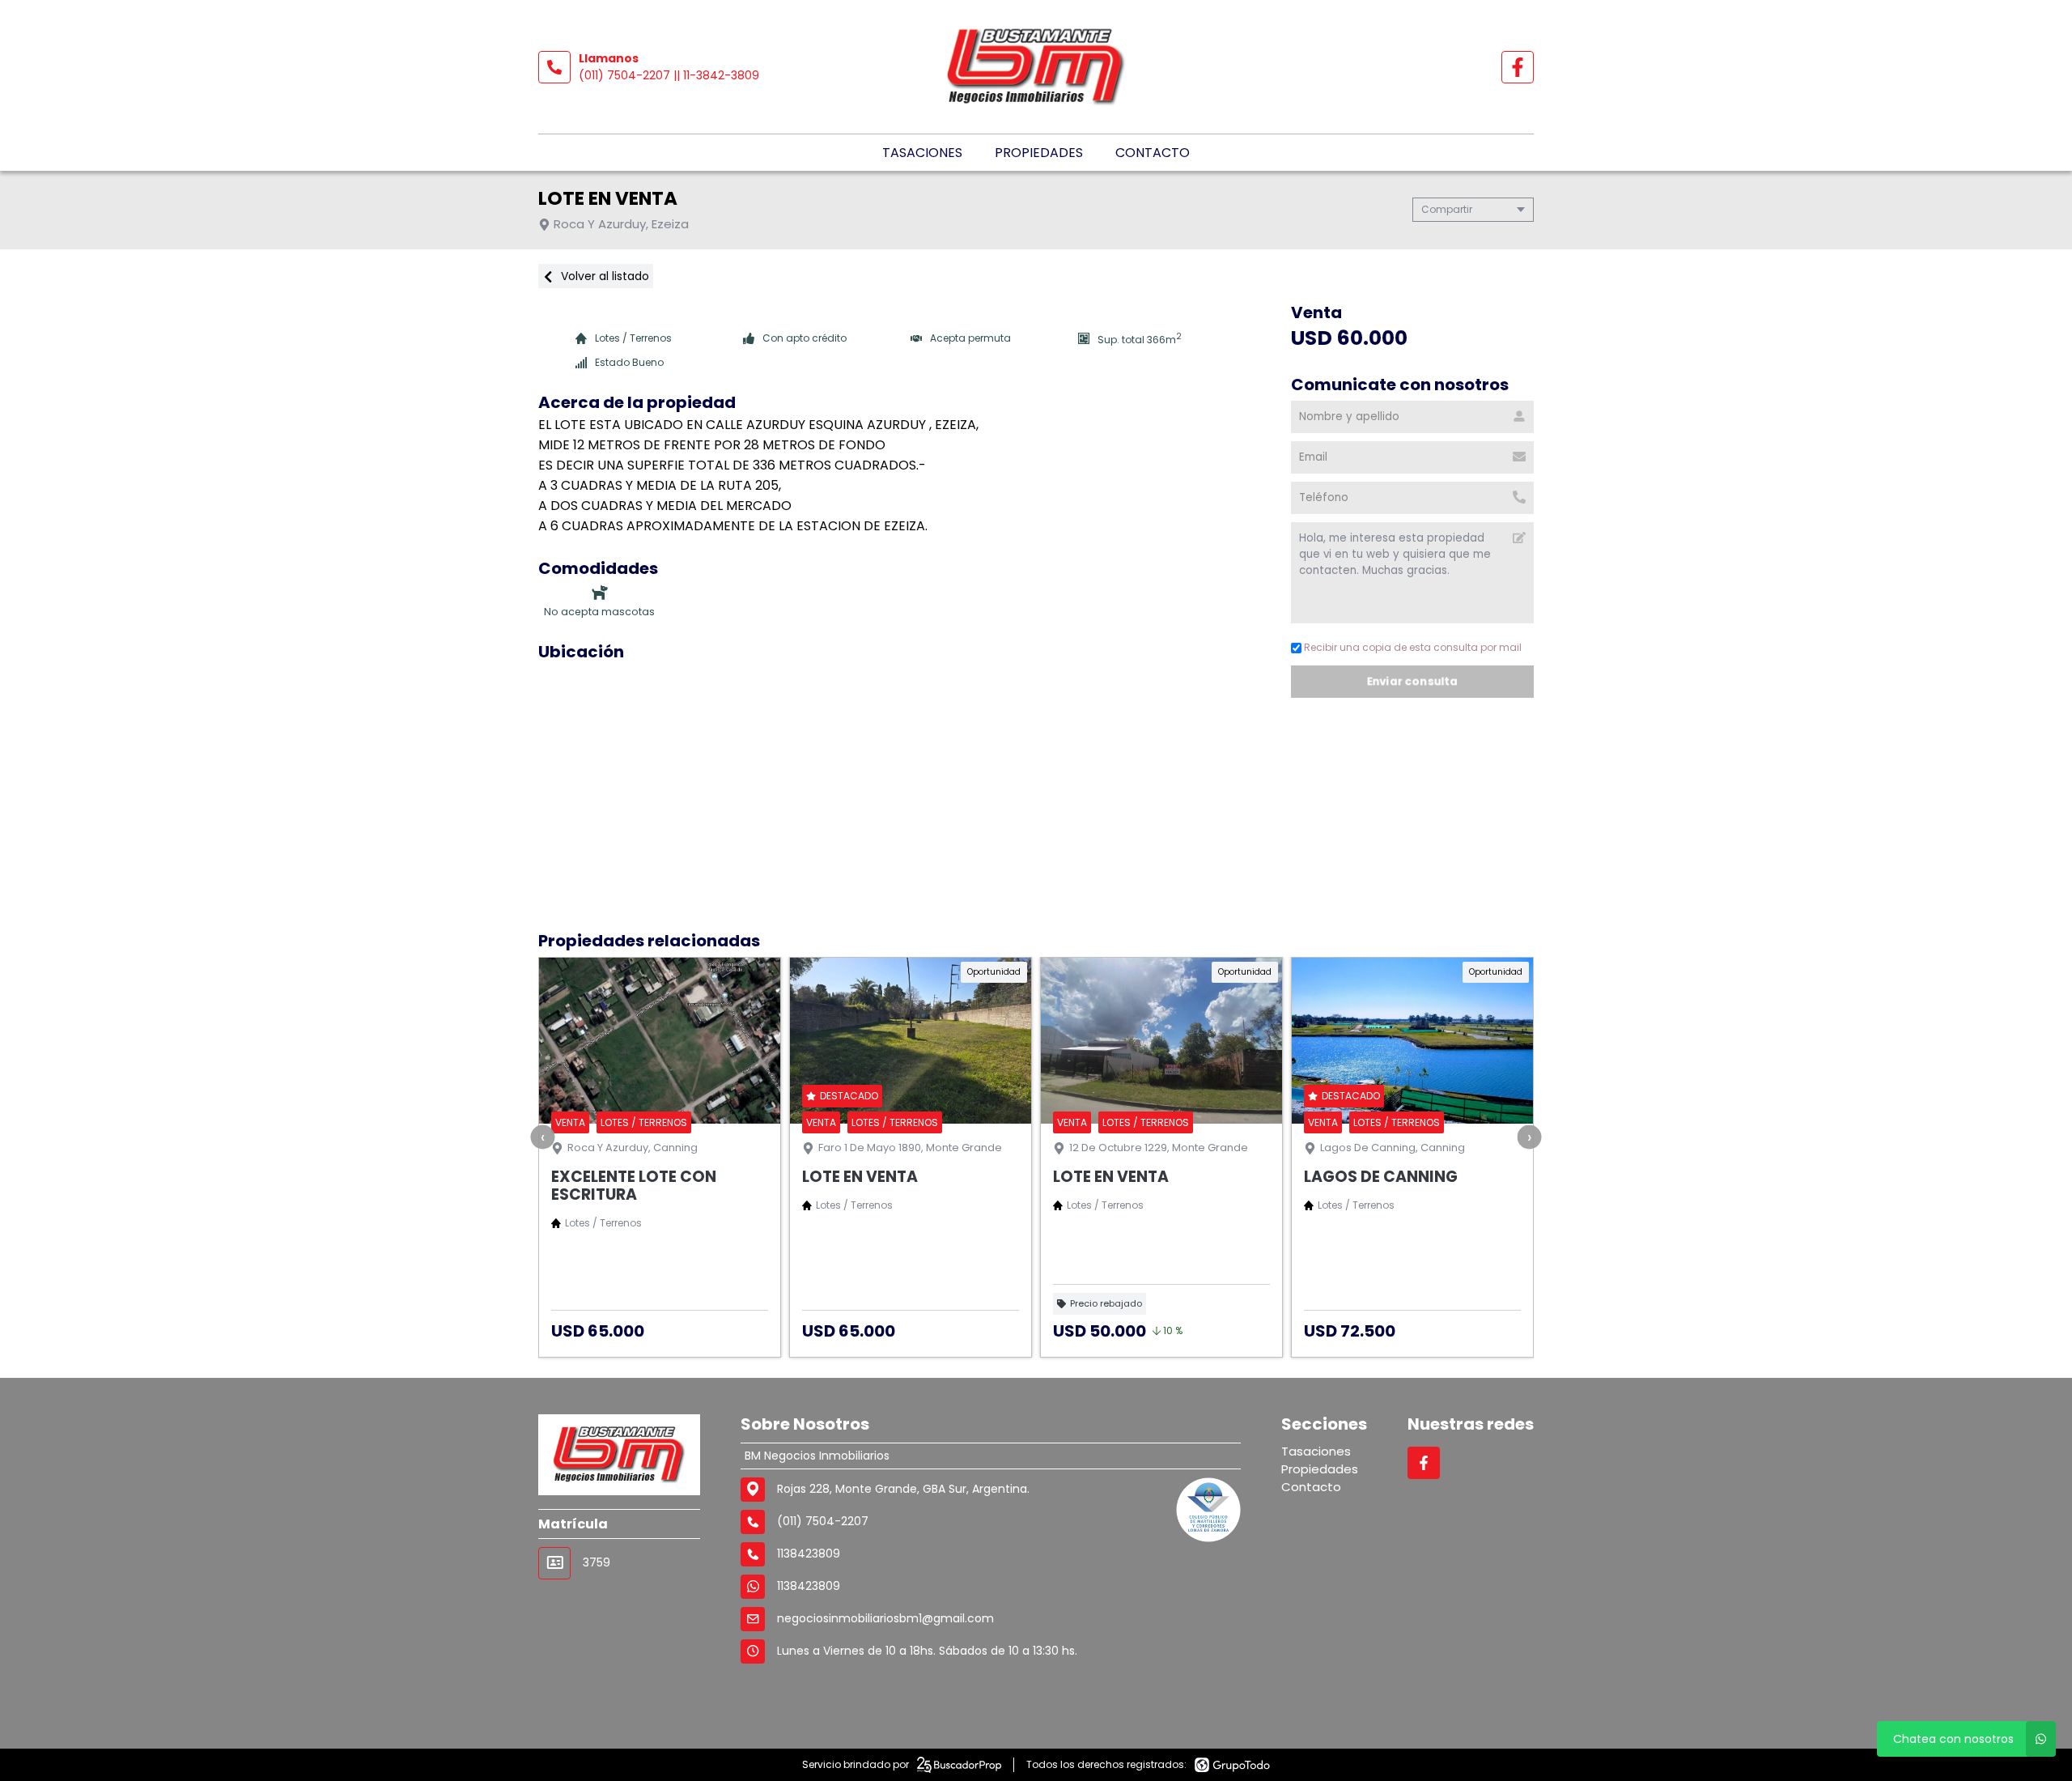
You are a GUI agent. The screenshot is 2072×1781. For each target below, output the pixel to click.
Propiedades (1039, 153)
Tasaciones (922, 153)
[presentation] (543, 1137)
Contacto (1153, 153)
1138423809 (809, 1586)
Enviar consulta (1412, 681)
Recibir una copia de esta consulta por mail (1413, 647)
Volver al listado (603, 276)
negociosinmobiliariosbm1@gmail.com (885, 1618)
